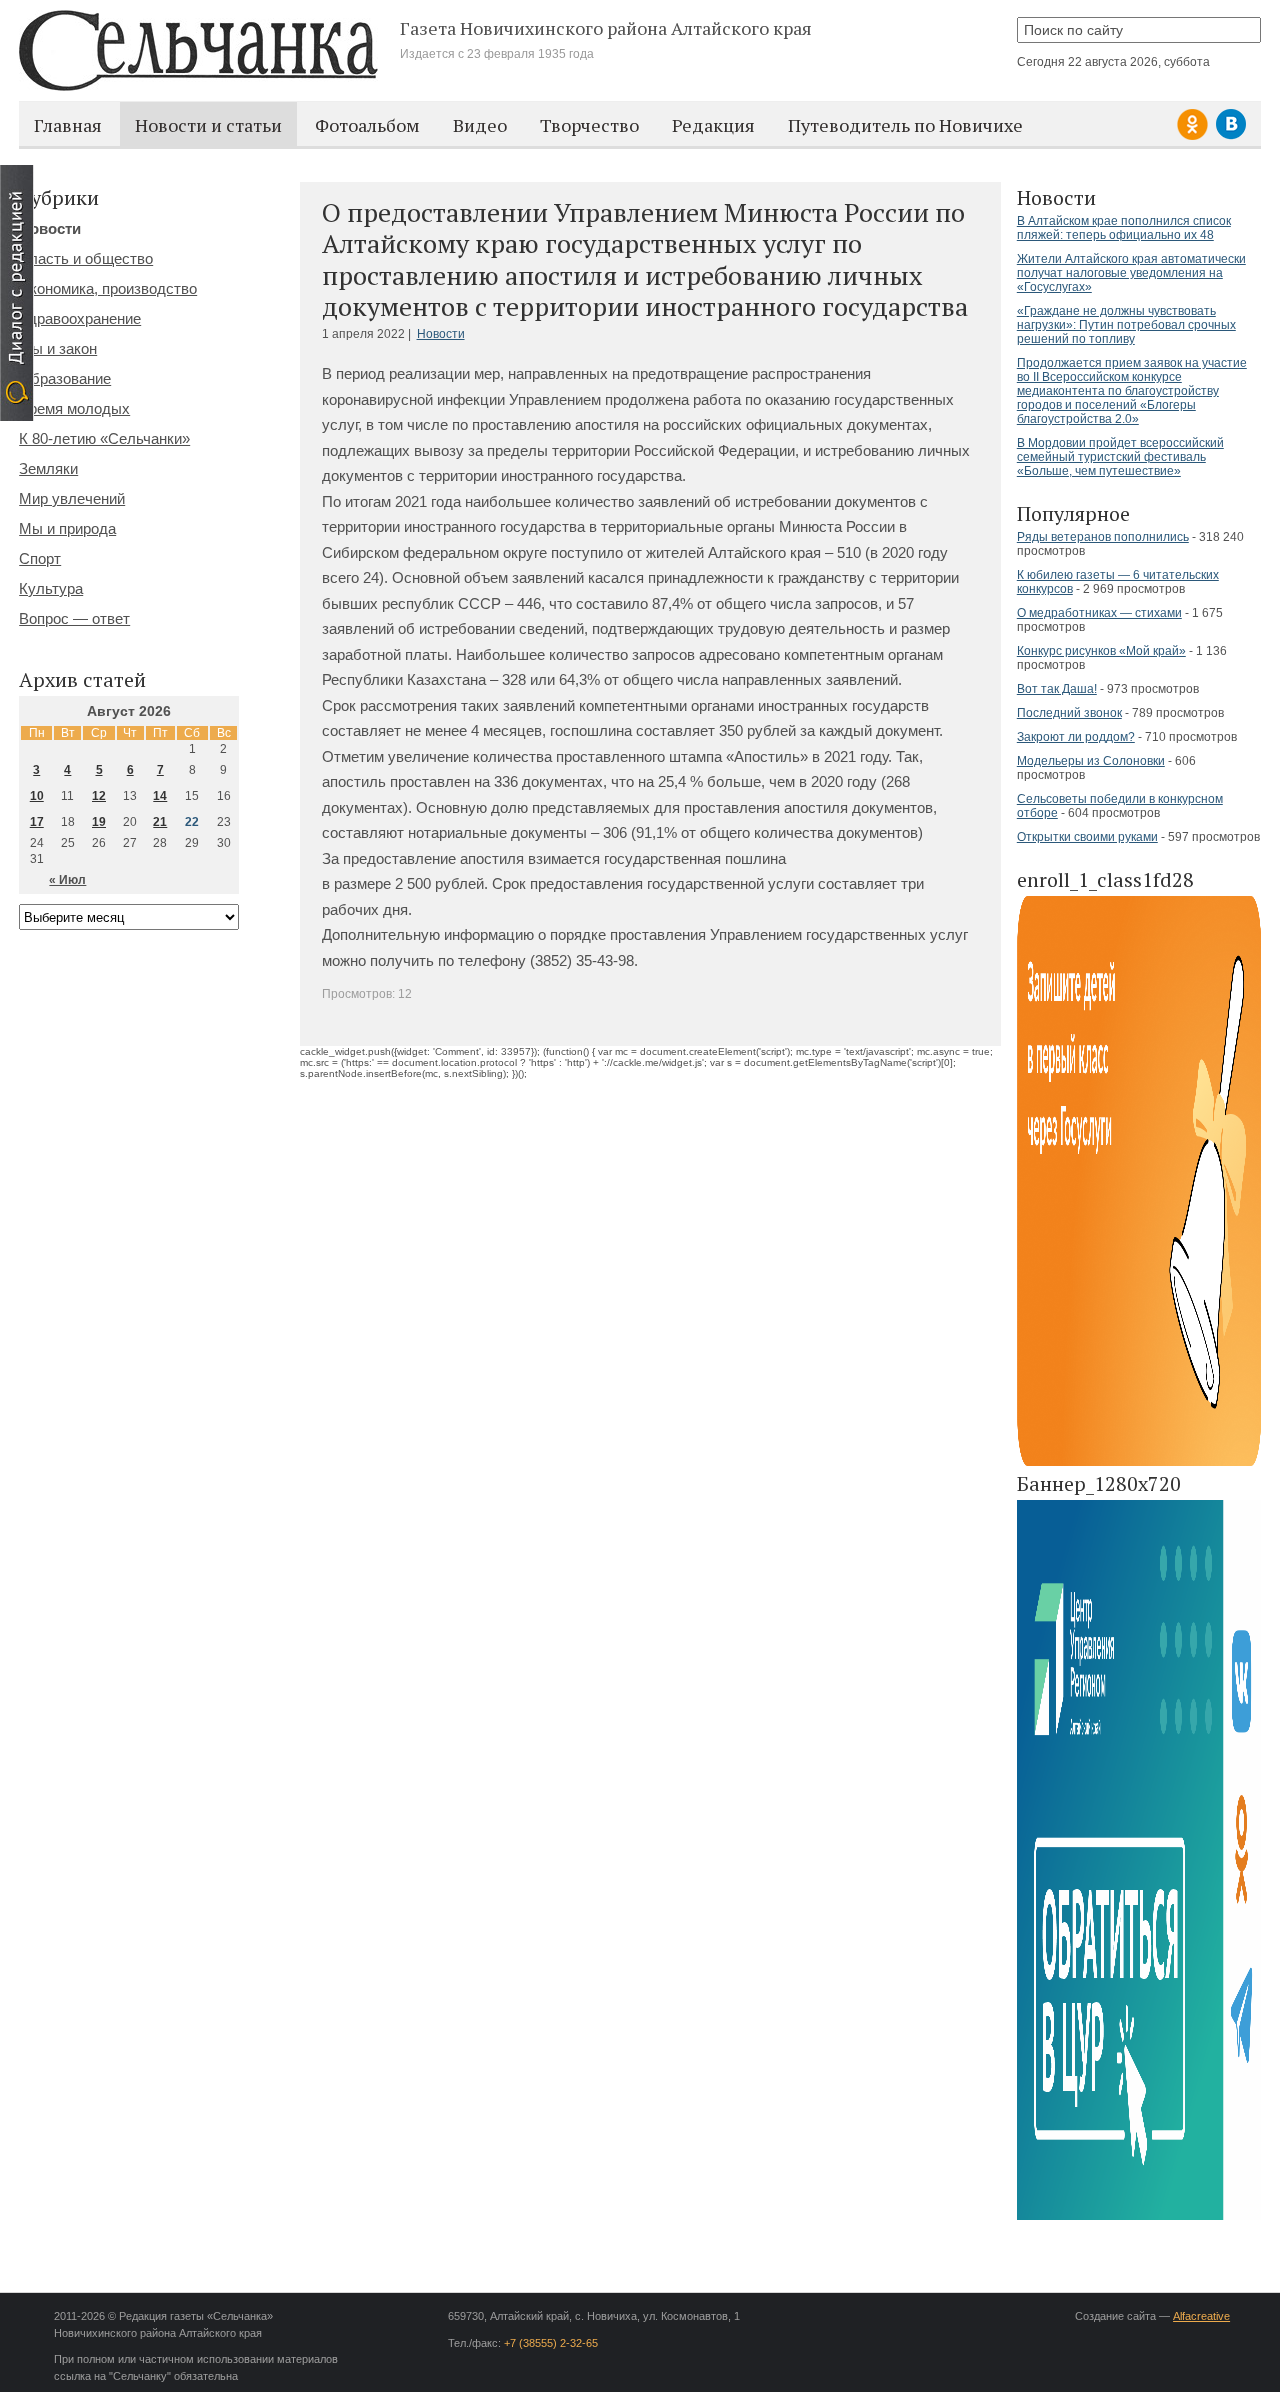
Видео (480, 125)
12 (99, 796)
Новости (441, 334)
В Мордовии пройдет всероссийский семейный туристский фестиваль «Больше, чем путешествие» (1120, 457)
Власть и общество (86, 258)
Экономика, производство (108, 288)
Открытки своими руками (1087, 837)
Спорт (40, 558)
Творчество (589, 125)
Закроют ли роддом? (1076, 737)
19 (99, 822)
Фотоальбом (367, 125)
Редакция (713, 125)
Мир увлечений (72, 498)
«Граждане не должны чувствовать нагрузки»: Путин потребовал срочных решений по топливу (1126, 325)
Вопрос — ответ (74, 618)
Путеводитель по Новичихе (905, 125)
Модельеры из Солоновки (1091, 761)
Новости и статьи (208, 125)
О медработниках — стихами (1099, 613)
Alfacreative (1201, 2316)
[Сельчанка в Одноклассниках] (1195, 136)
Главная (68, 125)
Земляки (48, 468)
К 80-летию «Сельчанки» (104, 438)
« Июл (67, 880)
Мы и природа (67, 528)
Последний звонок (1069, 713)
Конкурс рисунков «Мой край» (1101, 651)
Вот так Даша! (1057, 689)
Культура (51, 588)
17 (37, 822)
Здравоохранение (80, 318)
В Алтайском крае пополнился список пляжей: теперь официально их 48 (1124, 228)
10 (37, 796)
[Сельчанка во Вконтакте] (1231, 136)
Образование (65, 378)
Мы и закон (58, 348)
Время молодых (74, 408)
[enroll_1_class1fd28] (1139, 1462)
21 (160, 822)
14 (160, 796)
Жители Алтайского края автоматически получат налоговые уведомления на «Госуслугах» (1131, 273)
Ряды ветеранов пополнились (1103, 537)
